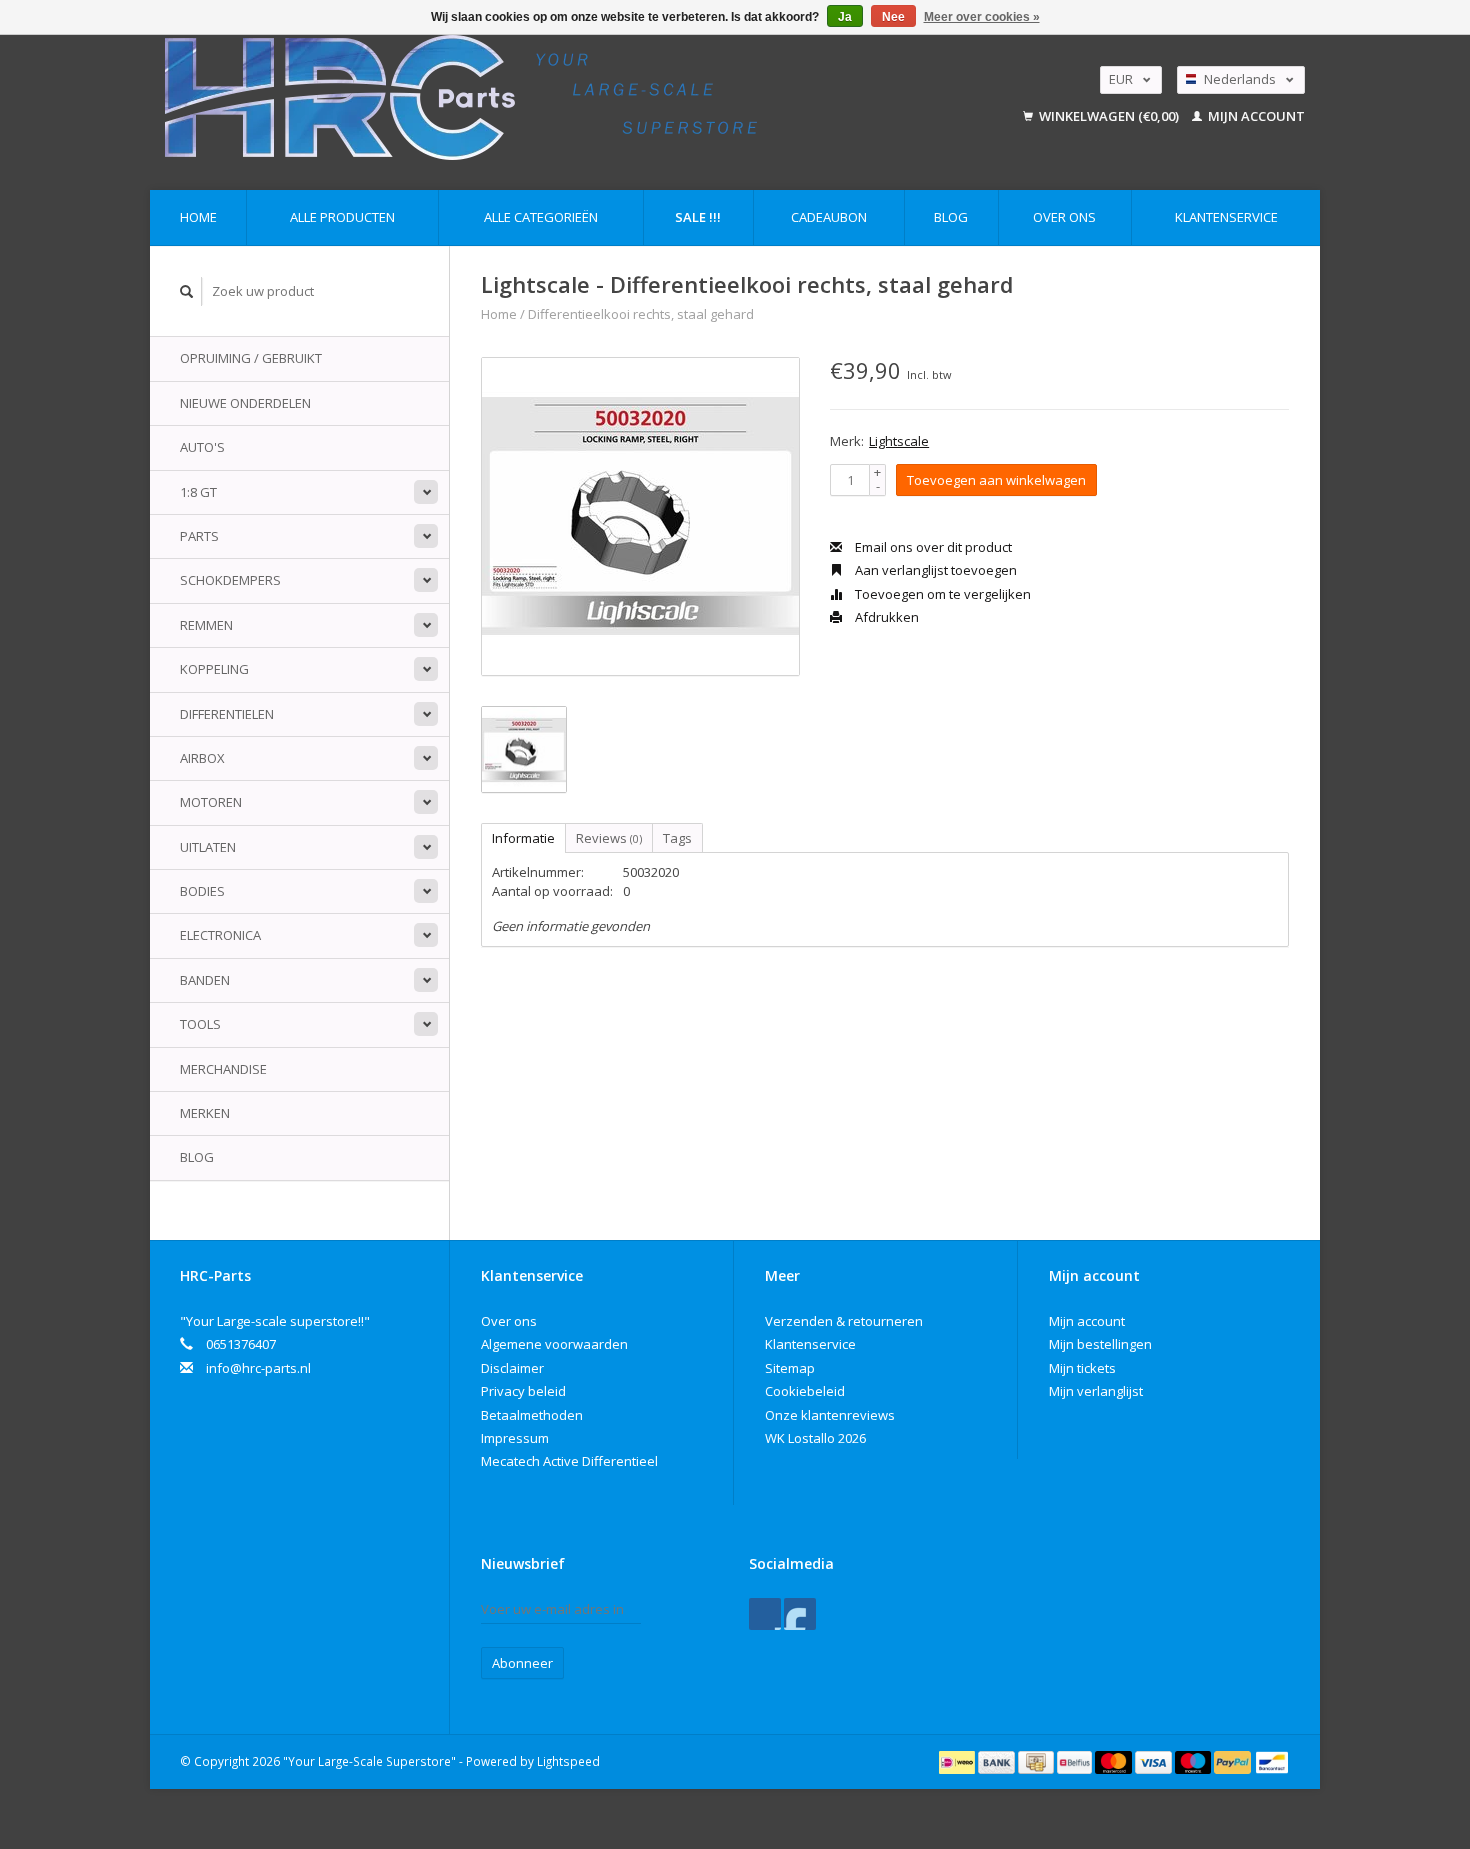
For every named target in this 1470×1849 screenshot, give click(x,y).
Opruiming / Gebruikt (251, 358)
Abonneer (522, 1663)
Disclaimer (512, 1368)
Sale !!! (698, 217)
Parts (199, 536)
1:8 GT (198, 492)
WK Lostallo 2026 (815, 1438)
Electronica (220, 935)
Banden (205, 980)
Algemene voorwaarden (554, 1344)
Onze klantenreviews (830, 1415)
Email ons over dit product (932, 547)
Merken (205, 1113)
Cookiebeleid (805, 1391)
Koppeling (214, 669)
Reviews (609, 838)
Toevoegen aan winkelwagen (996, 480)
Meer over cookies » (982, 17)
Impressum (515, 1438)
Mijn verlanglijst (1096, 1391)
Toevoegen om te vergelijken (941, 594)
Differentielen (227, 714)
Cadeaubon (829, 217)
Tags (677, 838)
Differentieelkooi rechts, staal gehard (641, 314)
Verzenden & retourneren (844, 1321)
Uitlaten (208, 847)
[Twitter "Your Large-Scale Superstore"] (800, 1614)
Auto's (202, 447)
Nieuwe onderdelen (245, 403)
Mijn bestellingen (1100, 1344)
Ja (845, 17)
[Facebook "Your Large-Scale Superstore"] (765, 1614)
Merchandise (223, 1069)
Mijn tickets (1082, 1368)
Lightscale (899, 441)
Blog (951, 217)
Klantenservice (1226, 217)
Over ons (1064, 217)
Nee (893, 17)
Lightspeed (568, 1761)
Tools (200, 1024)
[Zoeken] (187, 291)
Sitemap (790, 1368)
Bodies (202, 891)
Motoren (211, 802)
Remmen (206, 625)
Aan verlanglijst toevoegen (934, 570)
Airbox (202, 758)
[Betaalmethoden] (958, 1761)
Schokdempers (230, 580)
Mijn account (1255, 116)
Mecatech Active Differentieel (569, 1461)
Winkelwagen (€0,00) (1109, 116)
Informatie (523, 838)
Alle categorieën (541, 217)
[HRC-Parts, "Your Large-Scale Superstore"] (551, 97)
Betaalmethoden (532, 1415)
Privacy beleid (523, 1391)
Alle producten (342, 217)
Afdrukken (885, 617)
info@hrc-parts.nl (258, 1368)
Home (198, 217)
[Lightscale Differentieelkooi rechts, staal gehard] (640, 516)
